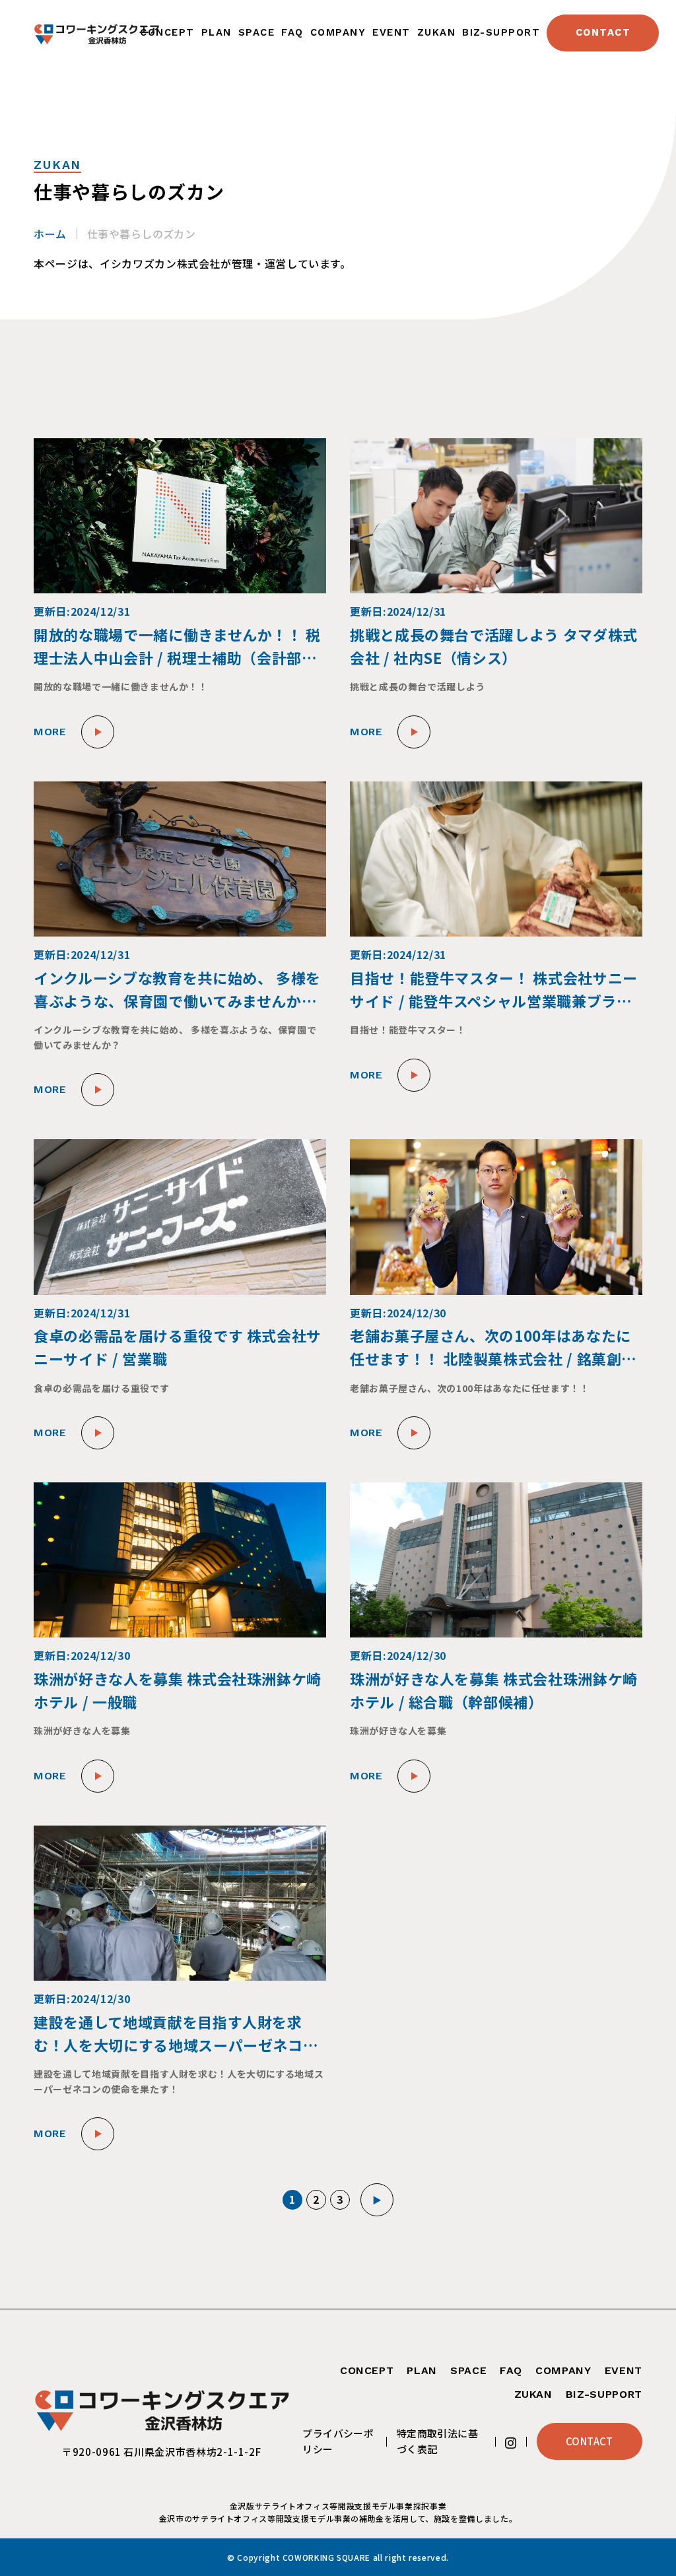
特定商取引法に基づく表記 (438, 2441)
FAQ (292, 32)
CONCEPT (167, 32)
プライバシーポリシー (338, 2441)
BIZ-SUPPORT (501, 32)
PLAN (217, 32)
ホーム (50, 234)
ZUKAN (436, 32)
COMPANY (338, 32)
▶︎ (377, 2200)
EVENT (391, 32)
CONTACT (603, 32)
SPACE (256, 32)
